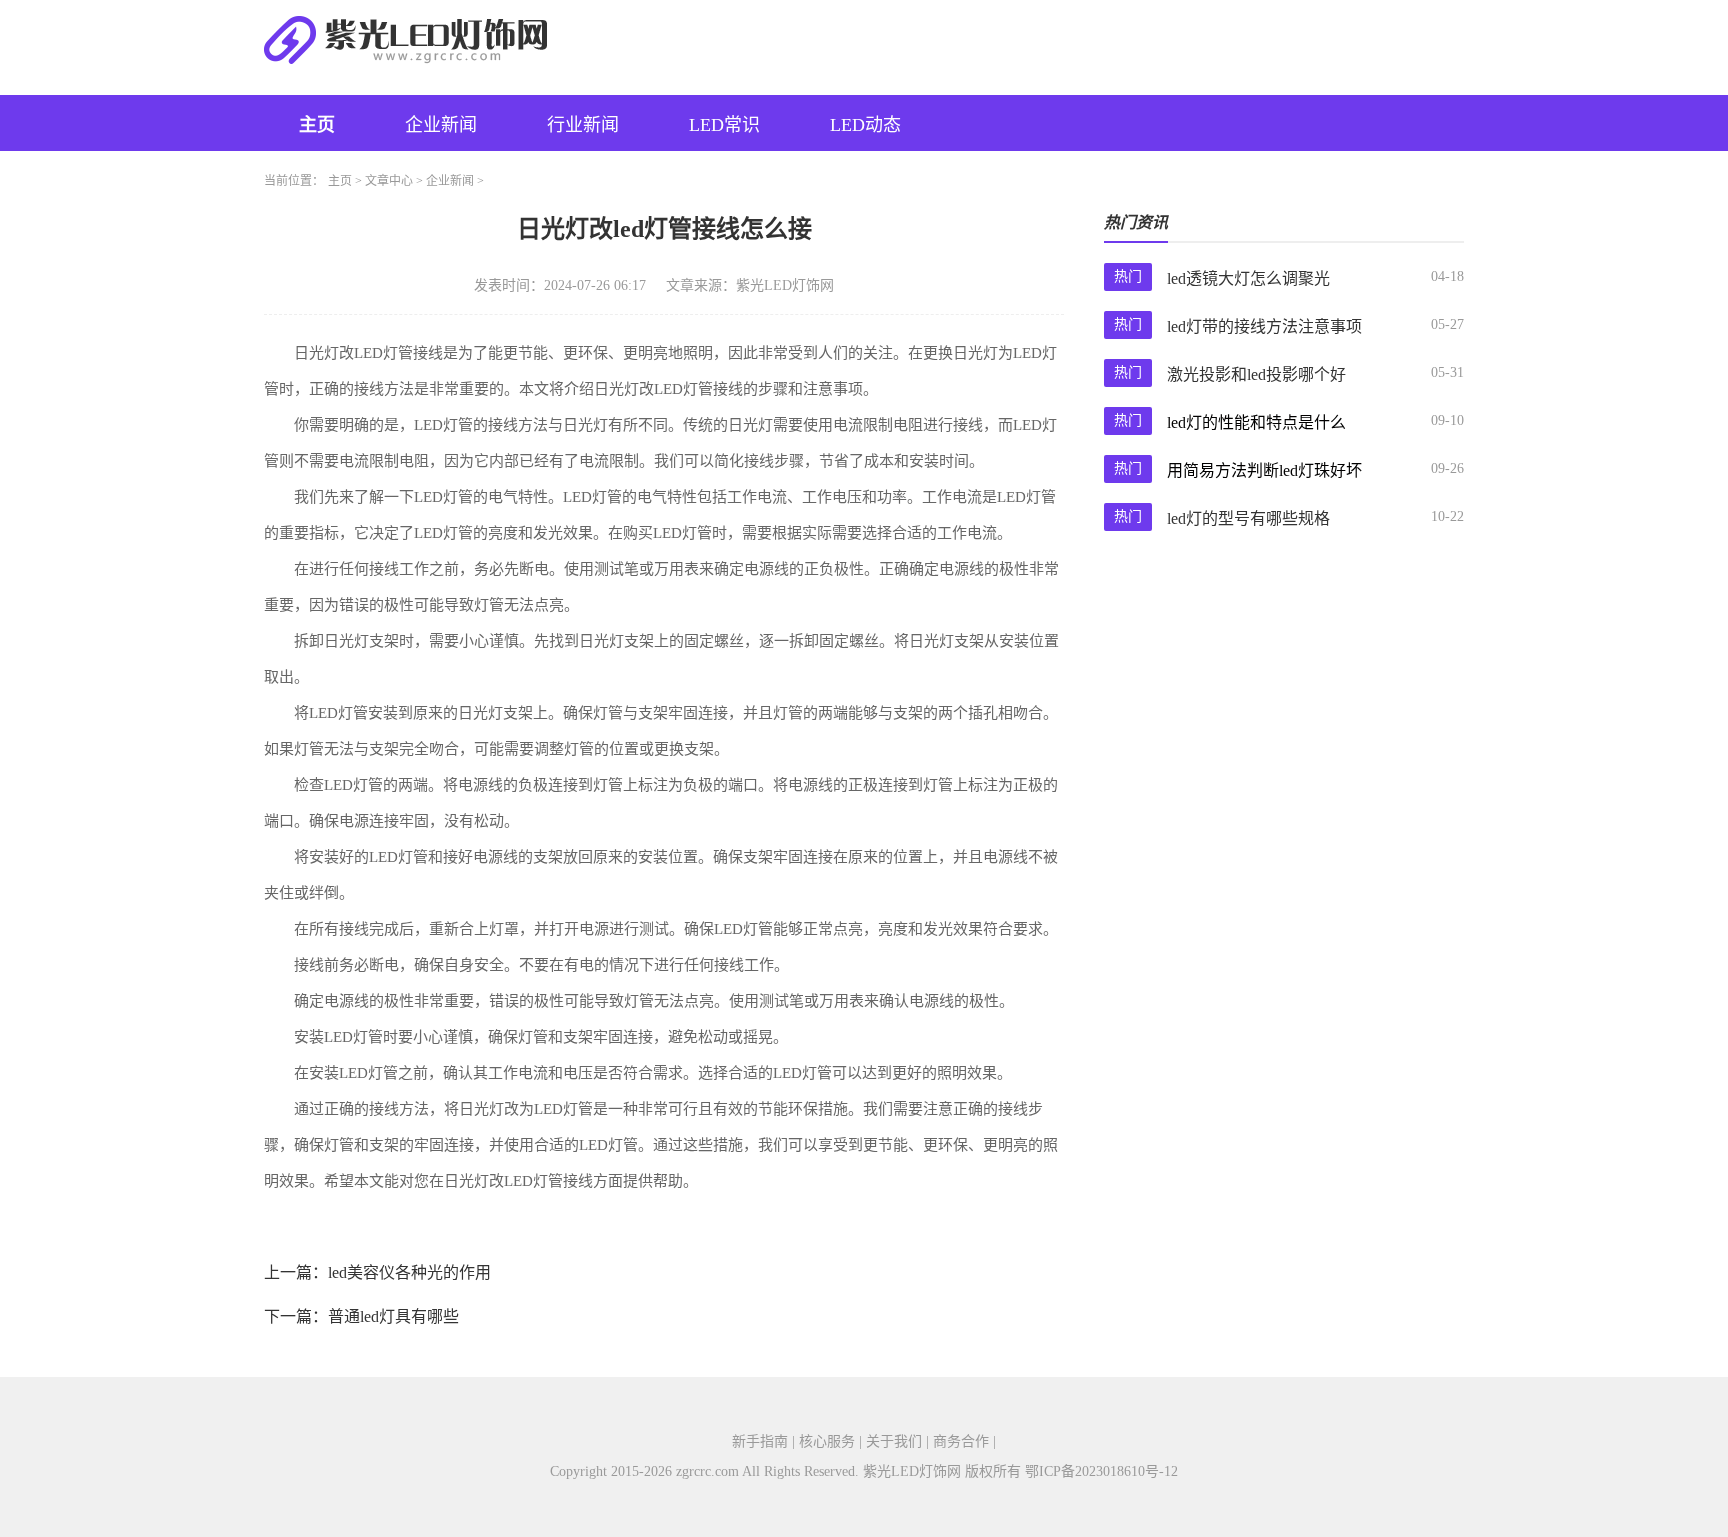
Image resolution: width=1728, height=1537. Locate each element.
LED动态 (865, 125)
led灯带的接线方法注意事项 (1264, 326)
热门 (1128, 276)
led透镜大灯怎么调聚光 (1248, 278)
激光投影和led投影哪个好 (1256, 374)
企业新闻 (441, 125)
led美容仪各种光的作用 (409, 1272)
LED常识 (724, 125)
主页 (317, 125)
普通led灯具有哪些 (393, 1316)
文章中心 (389, 181)
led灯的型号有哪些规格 (1248, 518)
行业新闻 (583, 125)
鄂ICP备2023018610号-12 (1101, 1471)
